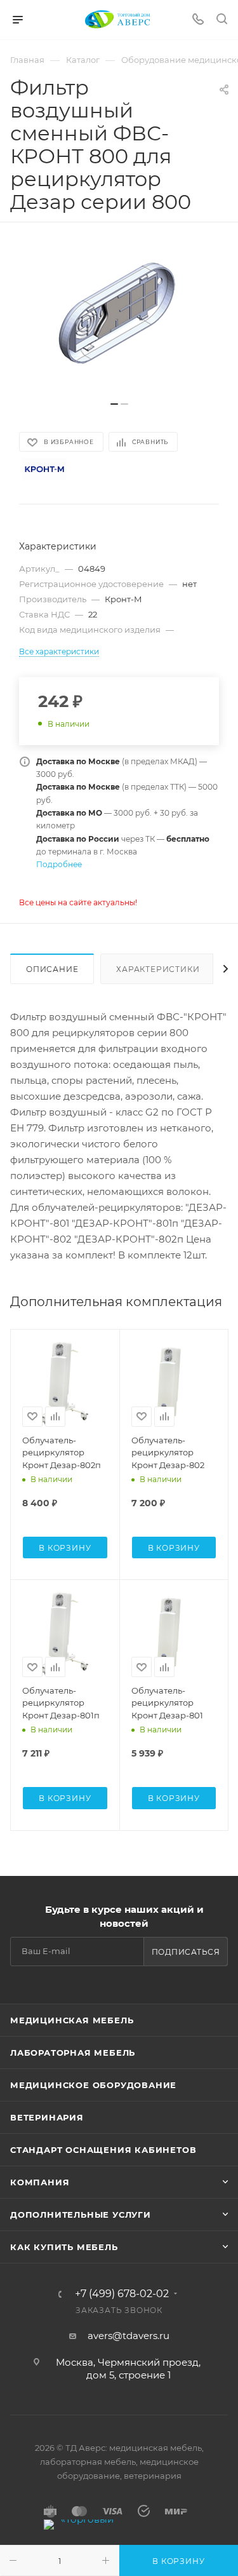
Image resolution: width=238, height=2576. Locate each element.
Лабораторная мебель (73, 2053)
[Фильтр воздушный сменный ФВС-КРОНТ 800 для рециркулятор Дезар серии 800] (119, 318)
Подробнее (59, 864)
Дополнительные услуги (81, 2215)
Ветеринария (47, 2117)
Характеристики (158, 969)
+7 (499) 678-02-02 (122, 2294)
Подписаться (186, 1952)
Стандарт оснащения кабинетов (103, 2150)
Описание (52, 969)
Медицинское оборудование (93, 2085)
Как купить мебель (64, 2247)
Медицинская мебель (72, 2020)
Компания (40, 2182)
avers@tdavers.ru (129, 2336)
